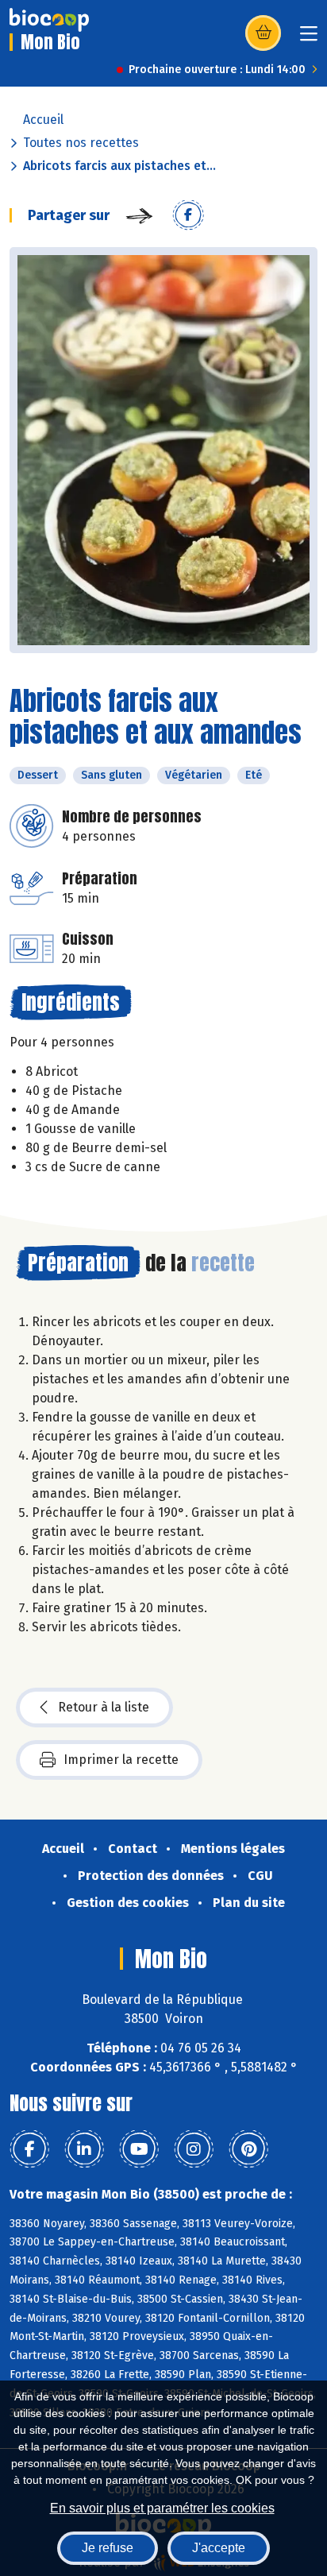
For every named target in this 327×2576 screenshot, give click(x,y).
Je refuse (108, 2548)
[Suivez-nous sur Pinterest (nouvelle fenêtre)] (248, 2149)
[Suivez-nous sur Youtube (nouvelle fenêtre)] (139, 2149)
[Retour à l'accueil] (49, 20)
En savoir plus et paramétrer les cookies (162, 2508)
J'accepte (219, 2548)
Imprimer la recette (121, 1760)
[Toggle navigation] (309, 39)
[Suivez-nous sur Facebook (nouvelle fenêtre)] (29, 2149)
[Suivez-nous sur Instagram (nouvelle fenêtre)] (194, 2149)
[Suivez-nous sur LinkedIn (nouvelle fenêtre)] (84, 2149)
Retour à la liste (104, 1707)
